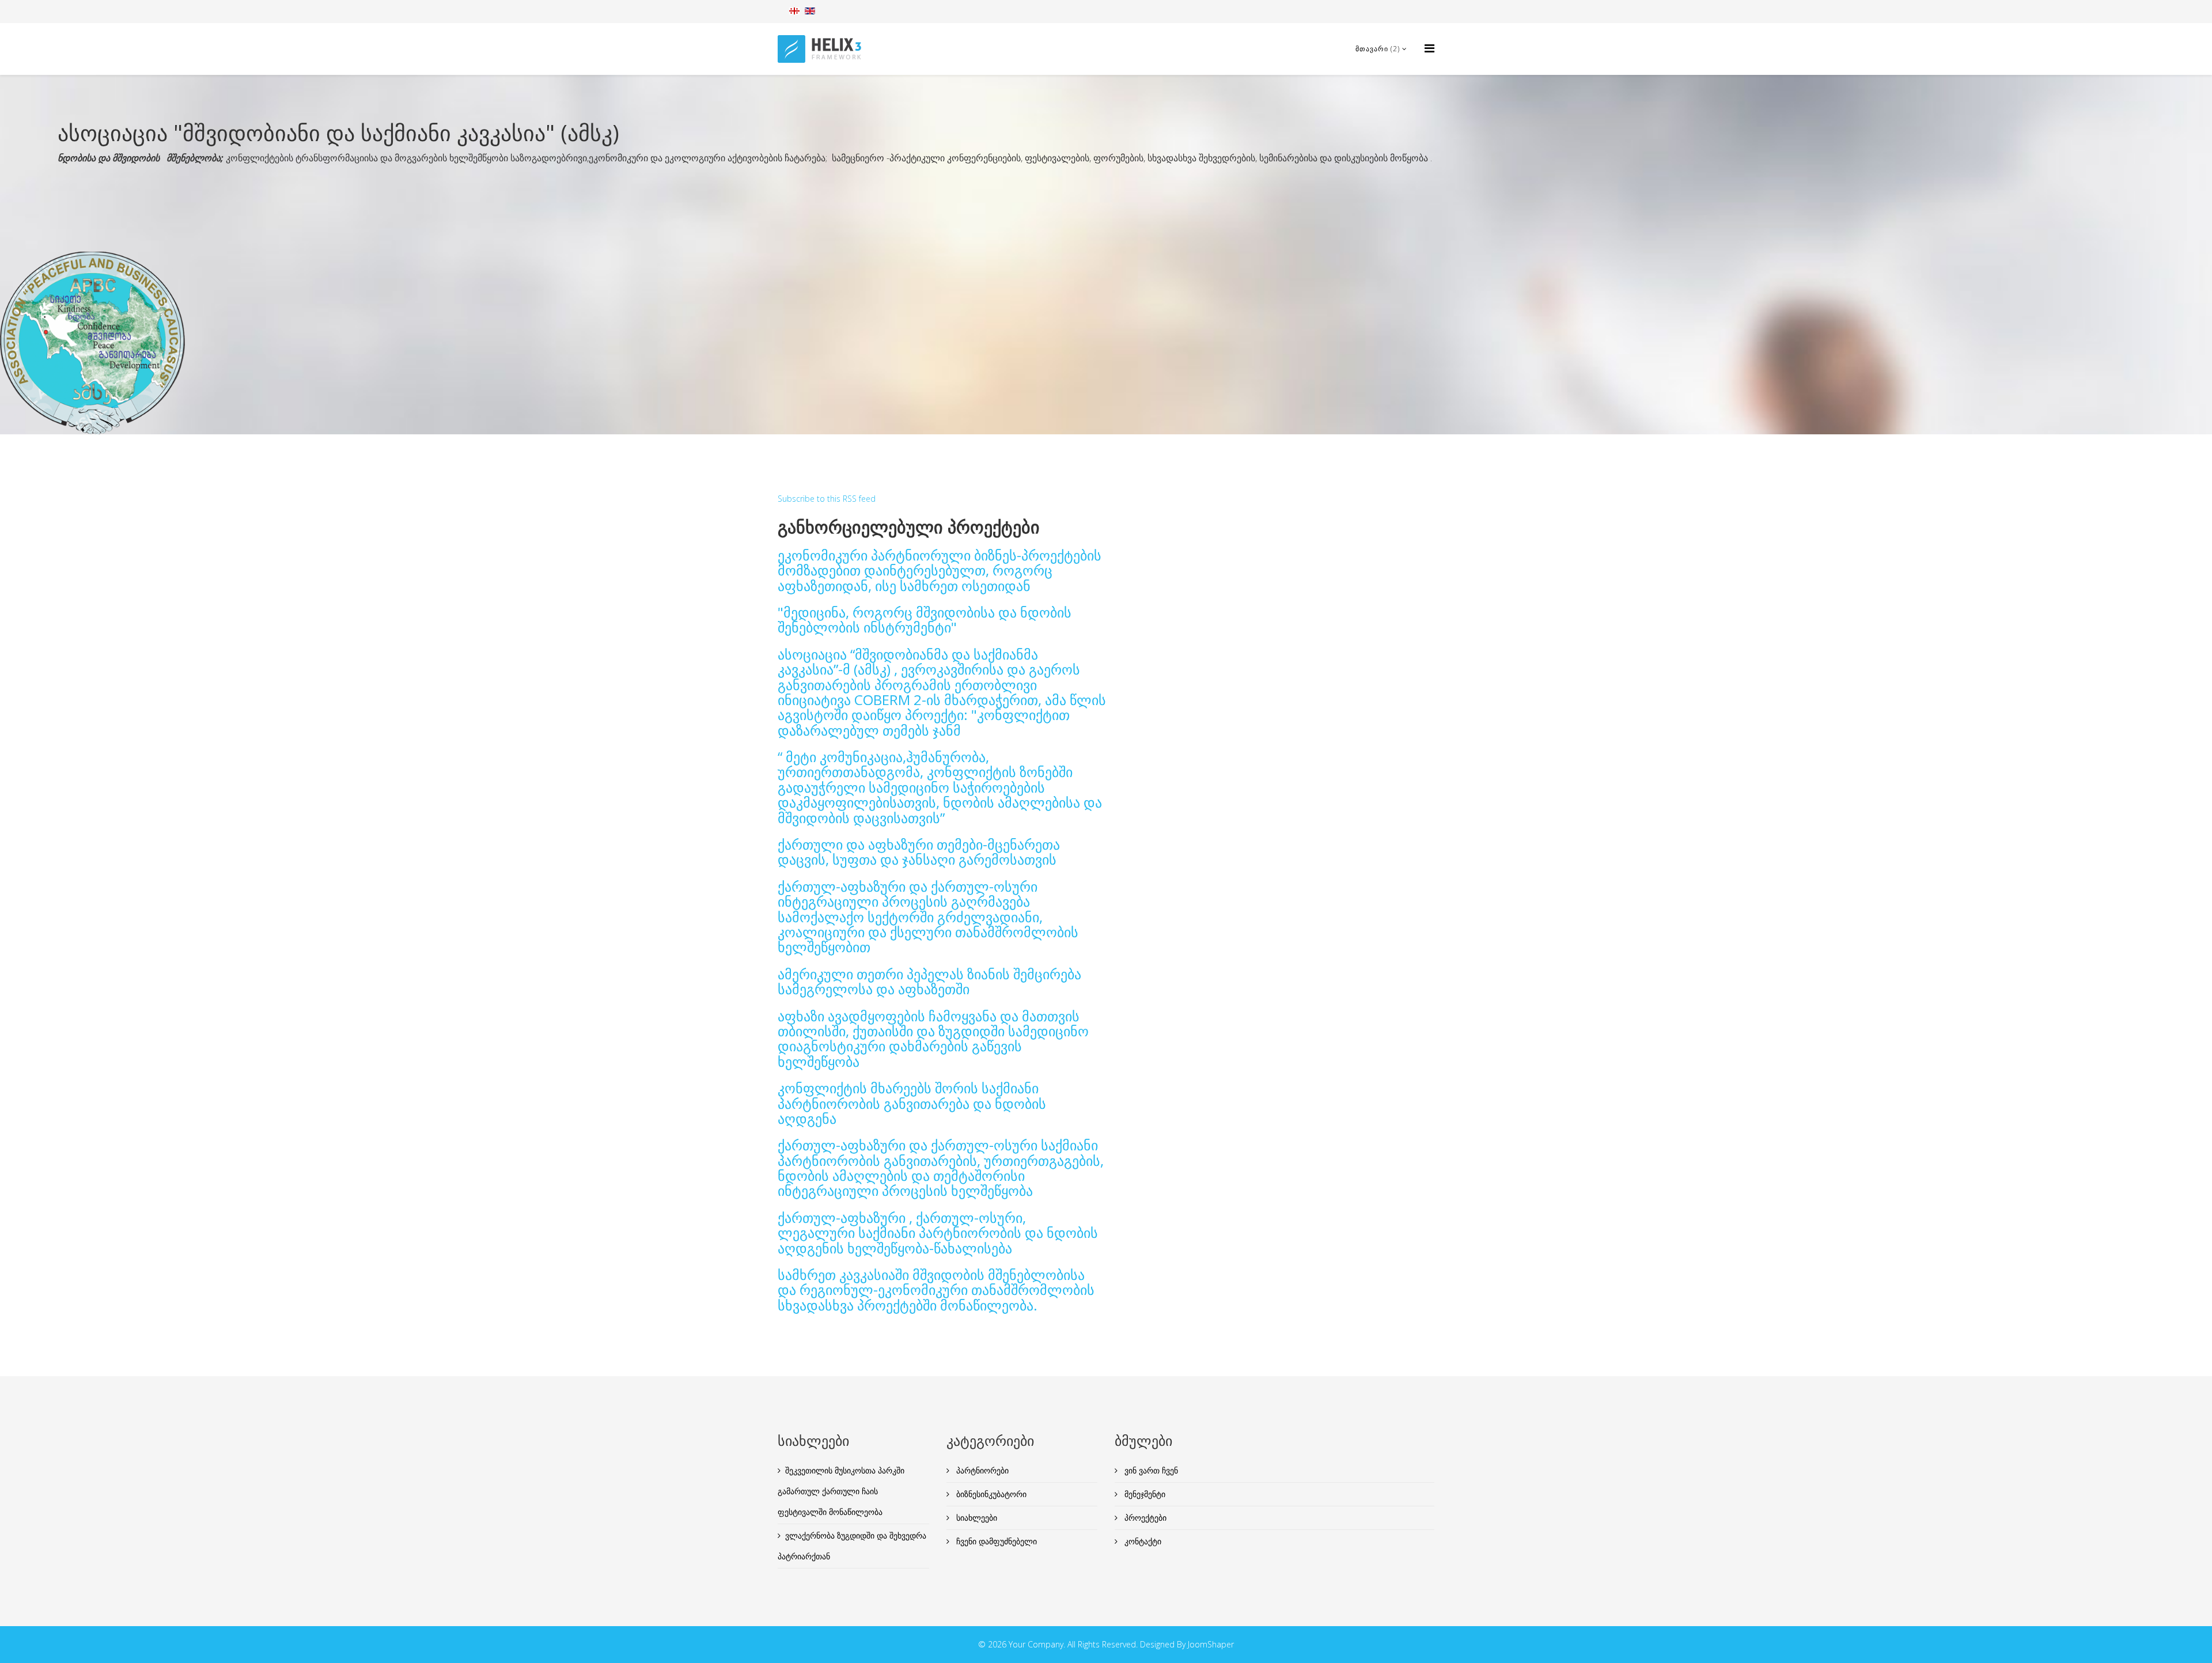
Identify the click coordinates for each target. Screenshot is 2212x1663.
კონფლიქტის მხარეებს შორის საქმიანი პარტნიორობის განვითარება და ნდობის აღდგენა (912, 1103)
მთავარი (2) (1378, 49)
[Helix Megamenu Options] (1429, 48)
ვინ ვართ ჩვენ (1150, 1470)
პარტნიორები (981, 1470)
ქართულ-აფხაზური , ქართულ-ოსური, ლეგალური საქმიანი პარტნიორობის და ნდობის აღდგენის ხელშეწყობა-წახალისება (938, 1233)
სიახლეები (976, 1518)
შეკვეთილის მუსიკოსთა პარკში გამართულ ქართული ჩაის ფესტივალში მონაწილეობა (841, 1491)
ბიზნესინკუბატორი (990, 1494)
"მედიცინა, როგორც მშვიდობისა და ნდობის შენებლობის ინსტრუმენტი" (925, 620)
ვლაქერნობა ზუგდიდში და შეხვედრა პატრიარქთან (852, 1546)
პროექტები (1144, 1518)
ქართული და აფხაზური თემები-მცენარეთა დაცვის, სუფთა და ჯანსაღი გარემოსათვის (919, 852)
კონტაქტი (1142, 1541)
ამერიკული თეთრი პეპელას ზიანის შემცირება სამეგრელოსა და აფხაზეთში (929, 981)
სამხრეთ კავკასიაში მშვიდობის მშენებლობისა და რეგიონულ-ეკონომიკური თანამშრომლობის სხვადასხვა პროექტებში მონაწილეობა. (936, 1290)
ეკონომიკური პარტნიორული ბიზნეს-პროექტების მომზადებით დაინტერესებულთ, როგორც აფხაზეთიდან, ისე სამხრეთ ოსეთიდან (940, 570)
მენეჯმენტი (1144, 1494)
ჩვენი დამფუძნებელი (995, 1541)
